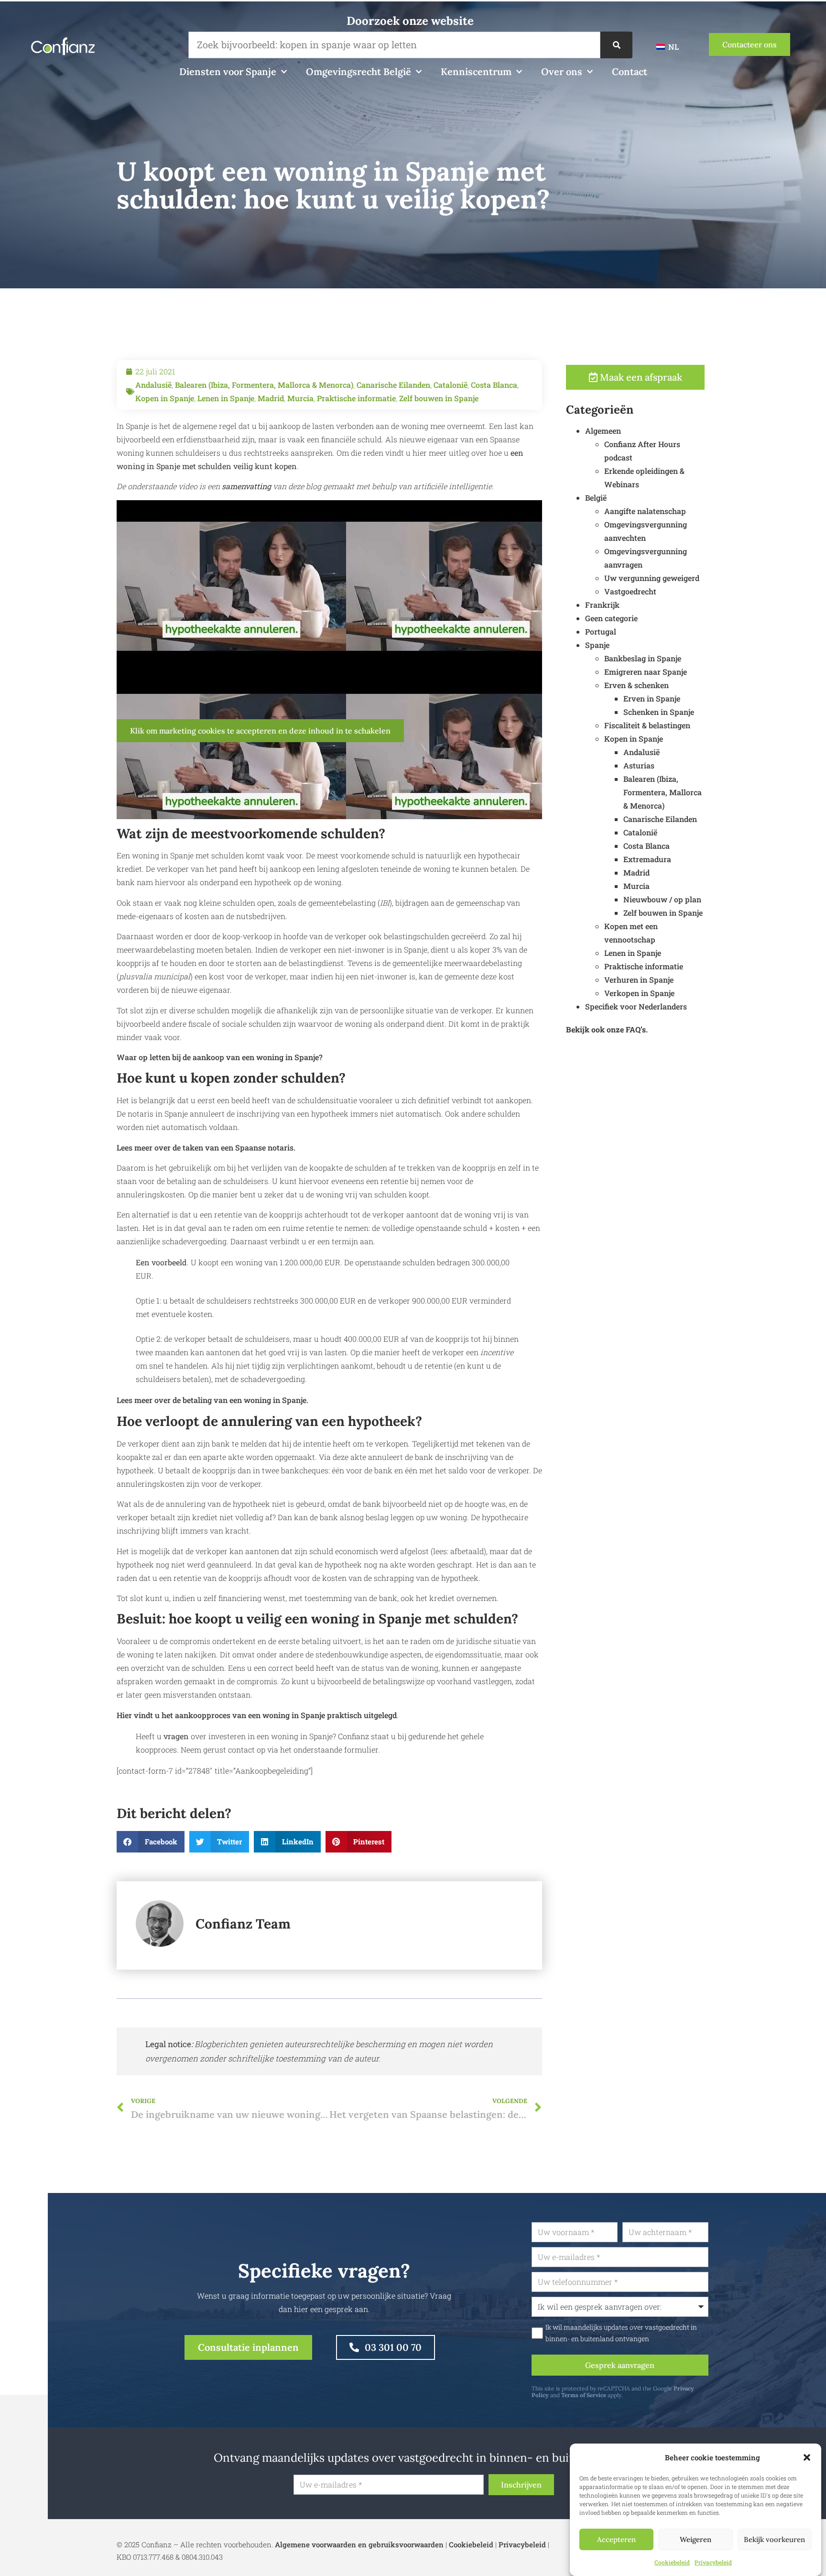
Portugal (601, 631)
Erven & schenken (636, 685)
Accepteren (616, 2539)
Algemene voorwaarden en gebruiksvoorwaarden (359, 2544)
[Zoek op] (616, 45)
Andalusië (153, 385)
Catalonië (451, 385)
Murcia (300, 398)
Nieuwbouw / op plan (662, 899)
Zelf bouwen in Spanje (439, 398)
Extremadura (647, 859)
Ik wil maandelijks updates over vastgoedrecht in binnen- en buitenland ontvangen (621, 2333)
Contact (630, 71)
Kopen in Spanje (165, 398)
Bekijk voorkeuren (774, 2539)
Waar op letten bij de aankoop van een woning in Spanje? (220, 1057)
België (596, 498)
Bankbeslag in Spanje (643, 658)
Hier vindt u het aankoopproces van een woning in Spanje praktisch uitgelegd (257, 1715)
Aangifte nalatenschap (645, 511)
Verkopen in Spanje (639, 993)
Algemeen (603, 431)
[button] (807, 2457)
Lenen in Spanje (226, 398)
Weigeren (696, 2539)
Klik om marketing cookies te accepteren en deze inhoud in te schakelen (260, 731)
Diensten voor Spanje (228, 71)
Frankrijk (602, 605)
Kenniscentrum (476, 71)
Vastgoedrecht (630, 591)
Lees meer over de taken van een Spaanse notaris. (206, 1147)
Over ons (562, 71)
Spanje (597, 645)
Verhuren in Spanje (639, 980)
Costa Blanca (494, 385)
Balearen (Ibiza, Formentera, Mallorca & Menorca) (264, 385)
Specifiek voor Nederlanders (636, 1006)
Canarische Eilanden (393, 385)
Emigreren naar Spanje (646, 672)
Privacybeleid (713, 2562)
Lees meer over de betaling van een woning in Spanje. (212, 1400)
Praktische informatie (356, 398)
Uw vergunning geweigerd (652, 578)
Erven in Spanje (652, 698)
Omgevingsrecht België (359, 71)
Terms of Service (584, 2395)
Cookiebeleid (672, 2562)
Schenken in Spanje (659, 712)
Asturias (639, 765)
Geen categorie (611, 618)
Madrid (271, 398)
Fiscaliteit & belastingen (647, 725)
